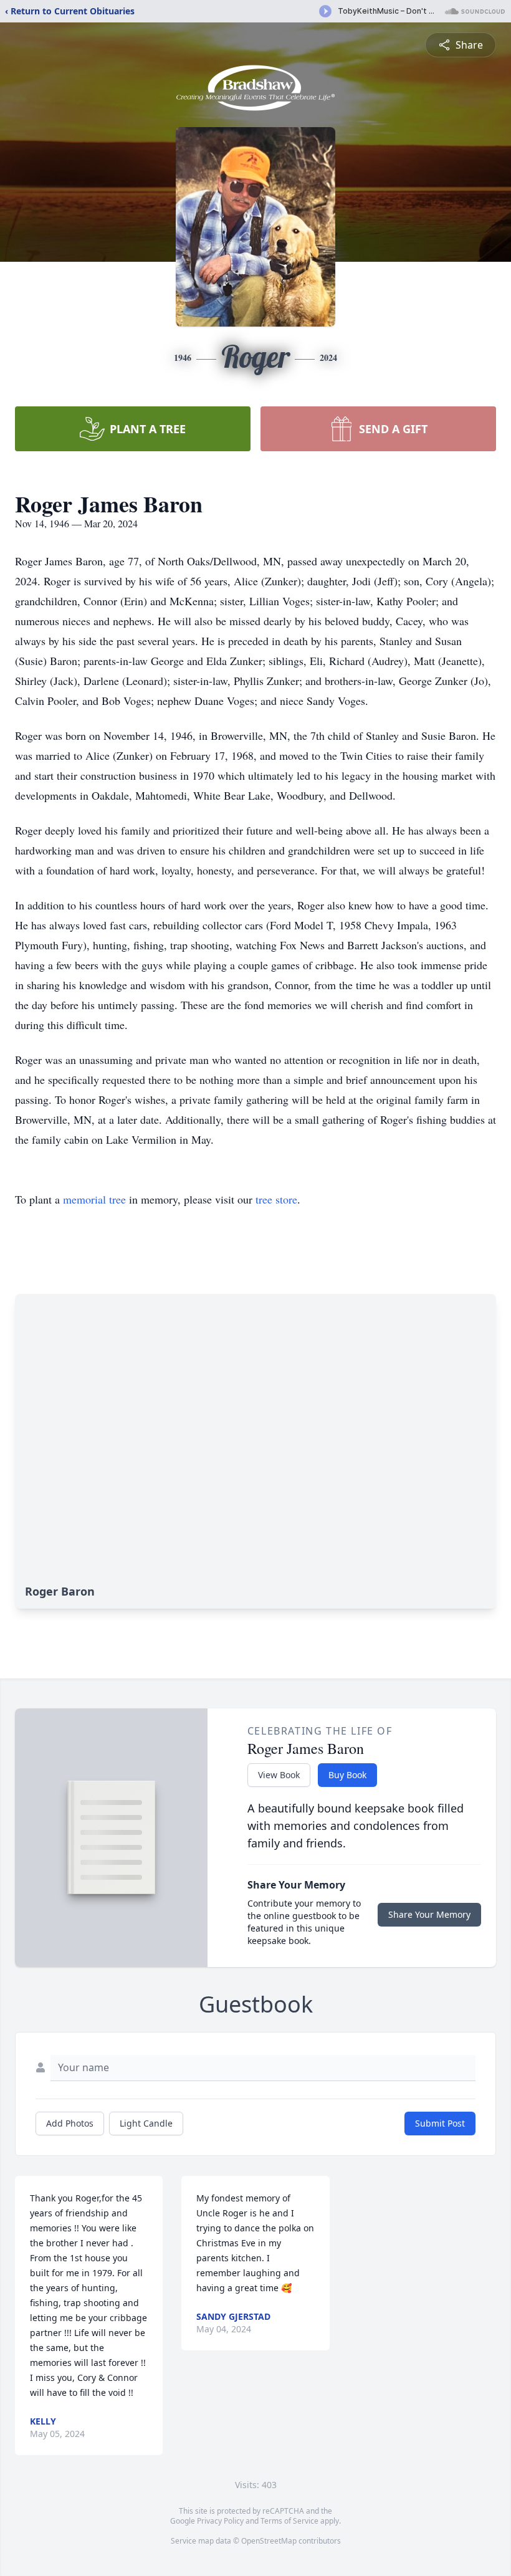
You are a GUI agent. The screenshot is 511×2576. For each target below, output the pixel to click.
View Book (279, 1775)
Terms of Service (289, 2521)
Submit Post (440, 2123)
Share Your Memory (429, 1914)
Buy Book (347, 1775)
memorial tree (94, 1199)
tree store (276, 1199)
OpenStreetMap (269, 2541)
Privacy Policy (220, 2521)
